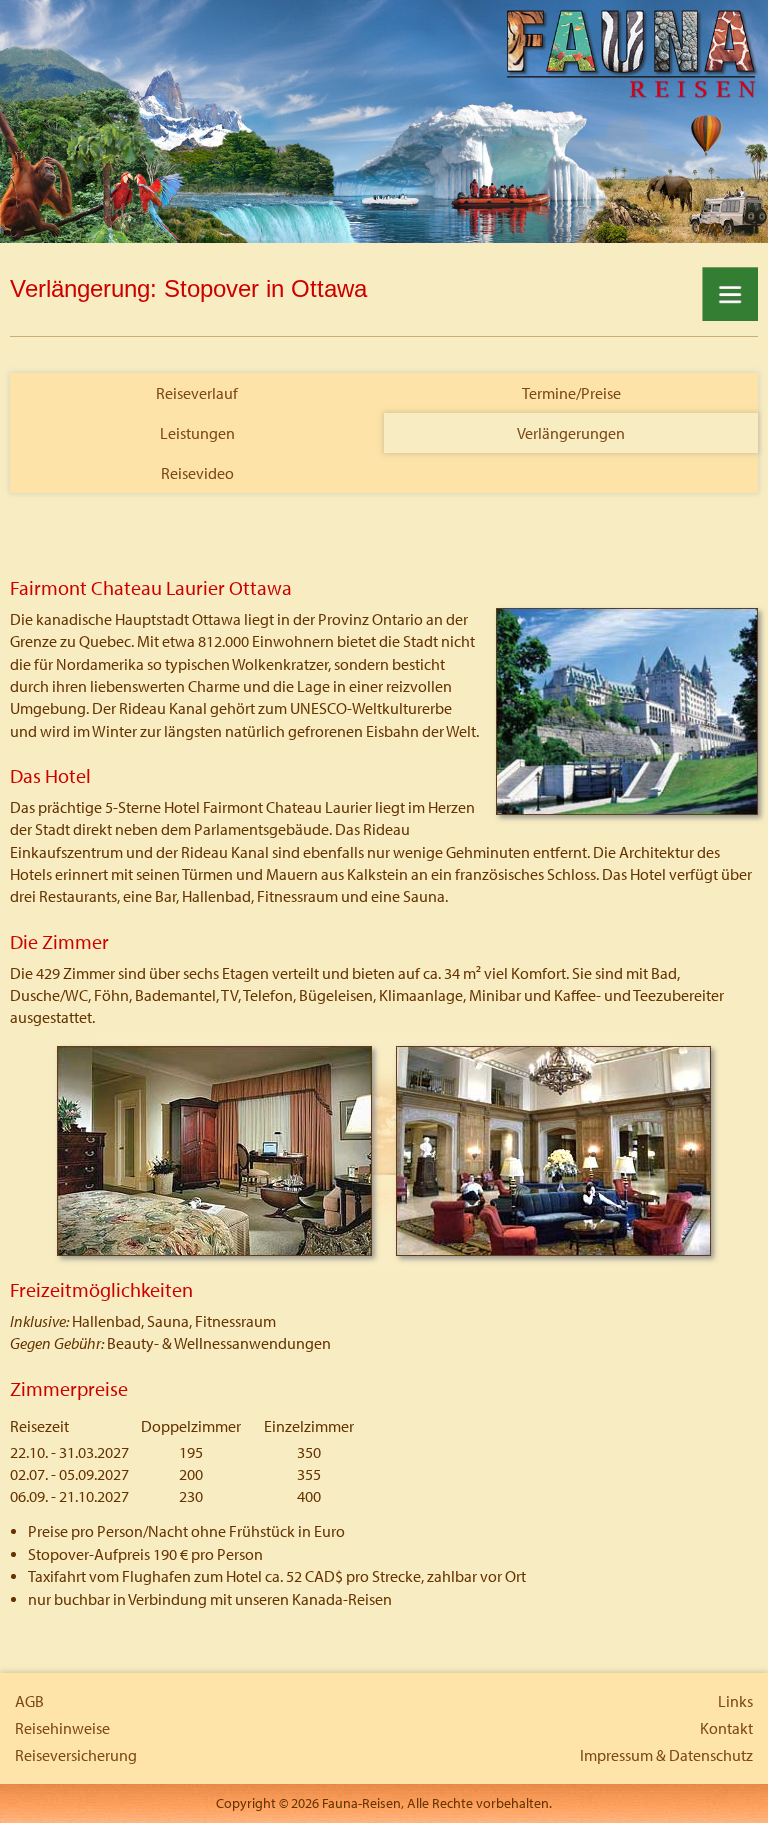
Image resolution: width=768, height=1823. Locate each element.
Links (735, 1701)
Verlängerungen (571, 433)
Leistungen (197, 433)
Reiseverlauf (197, 393)
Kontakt (726, 1728)
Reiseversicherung (76, 1755)
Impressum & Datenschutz (666, 1755)
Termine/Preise (571, 393)
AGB (29, 1701)
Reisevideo (197, 473)
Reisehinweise (62, 1728)
